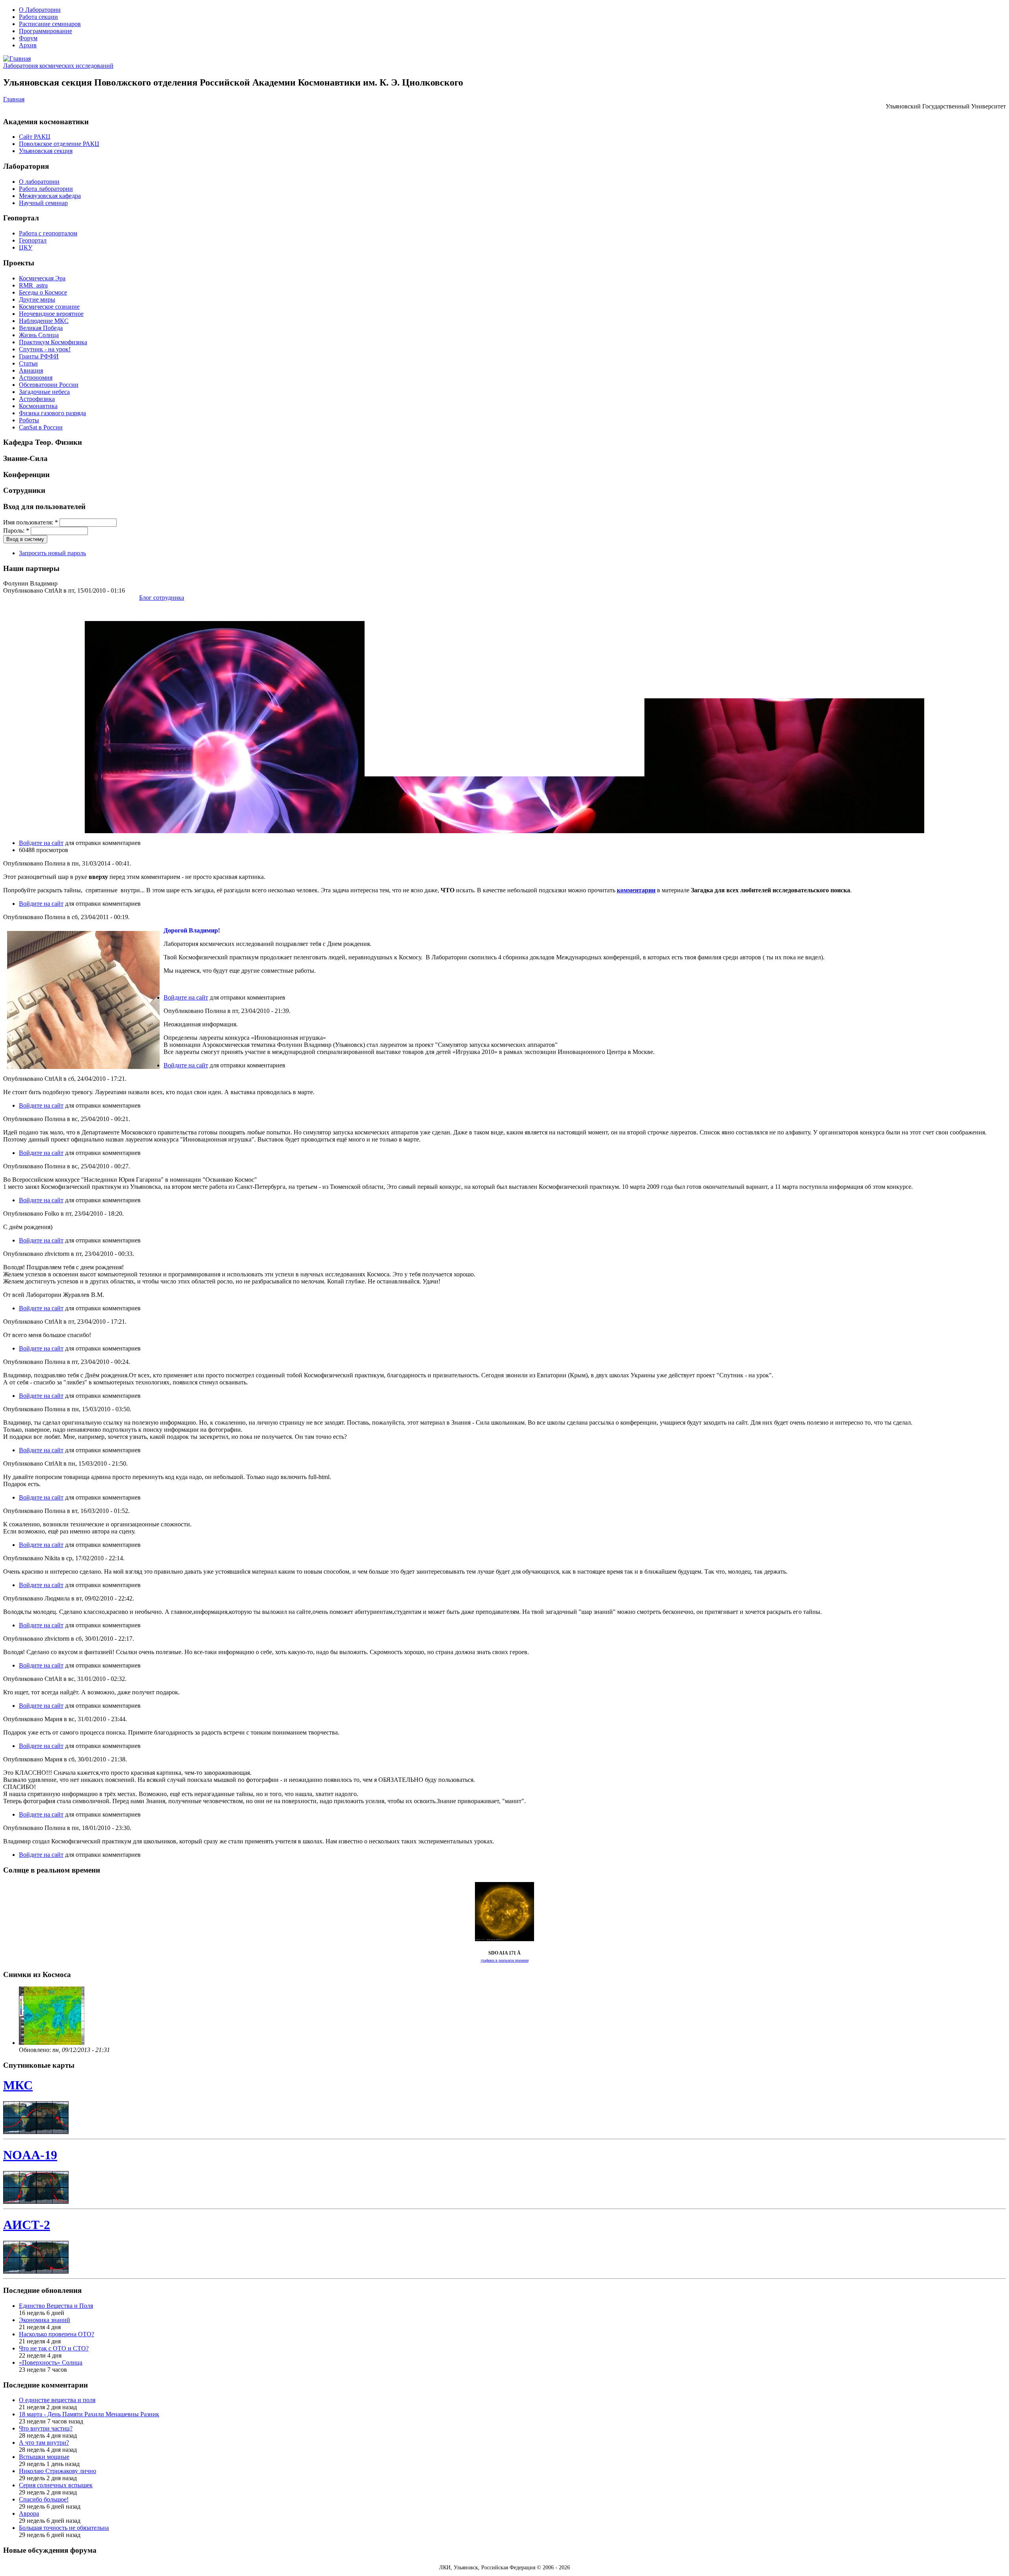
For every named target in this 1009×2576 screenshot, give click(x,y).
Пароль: (16, 531)
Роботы (29, 420)
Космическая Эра (42, 278)
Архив (28, 45)
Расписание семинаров (50, 24)
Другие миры (37, 299)
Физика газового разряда (52, 413)
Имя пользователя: (31, 522)
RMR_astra (33, 285)
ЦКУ (26, 247)
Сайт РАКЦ (35, 137)
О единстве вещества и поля (57, 2400)
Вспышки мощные (44, 2457)
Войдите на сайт (41, 843)
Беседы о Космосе (43, 292)
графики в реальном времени (505, 1960)
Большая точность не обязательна (64, 2528)
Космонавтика (38, 406)
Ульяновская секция (46, 151)
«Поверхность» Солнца (51, 2362)
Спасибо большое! (44, 2499)
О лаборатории (39, 182)
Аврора (29, 2514)
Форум (28, 38)
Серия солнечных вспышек (56, 2485)
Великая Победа (41, 328)
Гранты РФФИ (39, 356)
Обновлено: (36, 2050)
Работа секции (38, 17)
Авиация (31, 370)
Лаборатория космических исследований (58, 66)
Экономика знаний (45, 2320)
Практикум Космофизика (53, 342)
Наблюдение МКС (44, 321)
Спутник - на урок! (45, 349)
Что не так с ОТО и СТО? (54, 2348)
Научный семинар (43, 203)
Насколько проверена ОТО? (57, 2334)
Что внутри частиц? (46, 2428)
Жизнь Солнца (39, 335)
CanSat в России (41, 427)
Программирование (46, 31)
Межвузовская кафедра (50, 196)
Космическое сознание (49, 307)
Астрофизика (37, 399)
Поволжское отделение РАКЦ (59, 144)
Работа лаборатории (46, 189)
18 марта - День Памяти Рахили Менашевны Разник (89, 2414)
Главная (14, 99)
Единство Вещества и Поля (56, 2306)
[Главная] (17, 59)
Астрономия (36, 378)
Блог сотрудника (162, 598)
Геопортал (33, 240)
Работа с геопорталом (48, 233)
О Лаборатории (40, 10)
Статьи (28, 363)
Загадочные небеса (44, 392)
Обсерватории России (49, 385)
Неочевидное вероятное (51, 314)
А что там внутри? (44, 2443)
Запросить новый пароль (52, 553)
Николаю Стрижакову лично (58, 2471)
